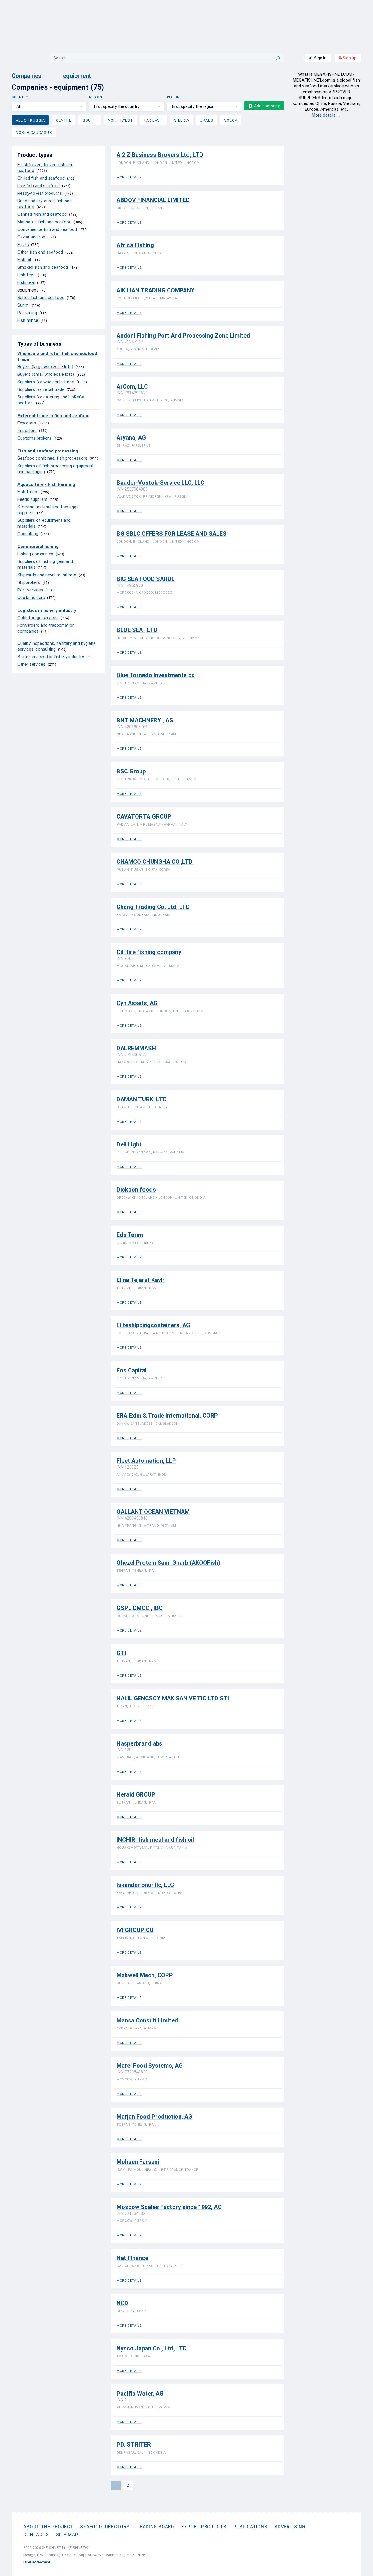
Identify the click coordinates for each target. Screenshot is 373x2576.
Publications (250, 2527)
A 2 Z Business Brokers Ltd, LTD (160, 155)
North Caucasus (34, 132)
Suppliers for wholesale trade (46, 382)
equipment (77, 76)
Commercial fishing (38, 547)
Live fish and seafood (39, 186)
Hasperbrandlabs (139, 1744)
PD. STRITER (134, 2445)
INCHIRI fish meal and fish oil (155, 1840)
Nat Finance (132, 2258)
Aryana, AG (131, 438)
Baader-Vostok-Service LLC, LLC (160, 483)
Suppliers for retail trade (41, 389)
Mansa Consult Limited (147, 2021)
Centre (64, 120)
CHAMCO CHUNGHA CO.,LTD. (155, 862)
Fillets (23, 245)
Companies (27, 76)
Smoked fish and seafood (43, 267)
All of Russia (30, 120)
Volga (231, 120)
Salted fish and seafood (41, 298)
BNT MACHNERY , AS (145, 720)
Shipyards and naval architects (47, 575)
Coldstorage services (38, 618)
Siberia (181, 120)
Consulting (28, 534)
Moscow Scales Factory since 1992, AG (169, 2207)
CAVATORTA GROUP (144, 817)
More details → (327, 115)
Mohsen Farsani (138, 2162)
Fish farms (28, 492)
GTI (121, 1653)
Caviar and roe (31, 237)
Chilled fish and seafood (41, 178)
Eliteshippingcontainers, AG (153, 1325)
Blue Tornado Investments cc (156, 675)
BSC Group (131, 771)
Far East (154, 120)
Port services (30, 590)
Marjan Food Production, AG (154, 2117)
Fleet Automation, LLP (146, 1461)
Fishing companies (35, 554)
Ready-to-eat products (40, 193)
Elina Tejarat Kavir (141, 1280)
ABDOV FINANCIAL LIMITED (153, 200)
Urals (206, 120)
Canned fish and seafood (42, 214)
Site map (67, 2534)
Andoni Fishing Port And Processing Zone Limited (183, 336)
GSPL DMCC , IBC (140, 1608)
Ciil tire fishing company (149, 952)
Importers (27, 431)
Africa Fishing (135, 245)
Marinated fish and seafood (44, 222)
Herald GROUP (136, 1795)
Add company (267, 106)
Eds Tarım (130, 1235)
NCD (122, 2303)
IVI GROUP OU (135, 1930)
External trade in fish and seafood (53, 416)
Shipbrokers (29, 582)
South (90, 120)
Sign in (320, 58)
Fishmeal (26, 282)
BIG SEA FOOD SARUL (146, 579)
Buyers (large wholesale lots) (45, 367)
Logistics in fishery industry (47, 610)
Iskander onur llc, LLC (145, 1885)
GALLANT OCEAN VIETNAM (153, 1512)
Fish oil (24, 260)
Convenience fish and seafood (47, 229)
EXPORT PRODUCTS (204, 2527)
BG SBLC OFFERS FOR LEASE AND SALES (171, 534)
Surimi (23, 305)
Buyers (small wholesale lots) (46, 374)
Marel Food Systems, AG (150, 2066)
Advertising (290, 2527)
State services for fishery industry (51, 657)
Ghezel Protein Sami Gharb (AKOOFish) (168, 1563)
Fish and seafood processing (48, 451)
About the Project (48, 2527)
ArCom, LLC (132, 387)
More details (129, 177)
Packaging (27, 313)
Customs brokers (34, 438)
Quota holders (31, 598)
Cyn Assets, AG (137, 1003)
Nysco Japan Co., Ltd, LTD (152, 2348)
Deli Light (129, 1145)
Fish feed (27, 275)
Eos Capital (132, 1370)
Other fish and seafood (40, 252)
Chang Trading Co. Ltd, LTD (153, 907)
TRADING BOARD (155, 2527)
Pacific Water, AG (140, 2394)
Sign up (349, 58)
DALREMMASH (136, 1048)
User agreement (37, 2562)
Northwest (120, 120)
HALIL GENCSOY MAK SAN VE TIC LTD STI (173, 1698)
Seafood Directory (105, 2527)
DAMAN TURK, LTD (142, 1099)
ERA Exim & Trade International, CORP (167, 1416)
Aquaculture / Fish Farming (46, 484)
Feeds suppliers (32, 499)
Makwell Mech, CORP (145, 1975)
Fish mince (28, 320)
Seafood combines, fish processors (52, 458)
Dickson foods (136, 1190)
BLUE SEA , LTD (137, 630)
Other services (31, 664)
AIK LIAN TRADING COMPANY (156, 290)
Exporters (27, 423)
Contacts (36, 2534)
